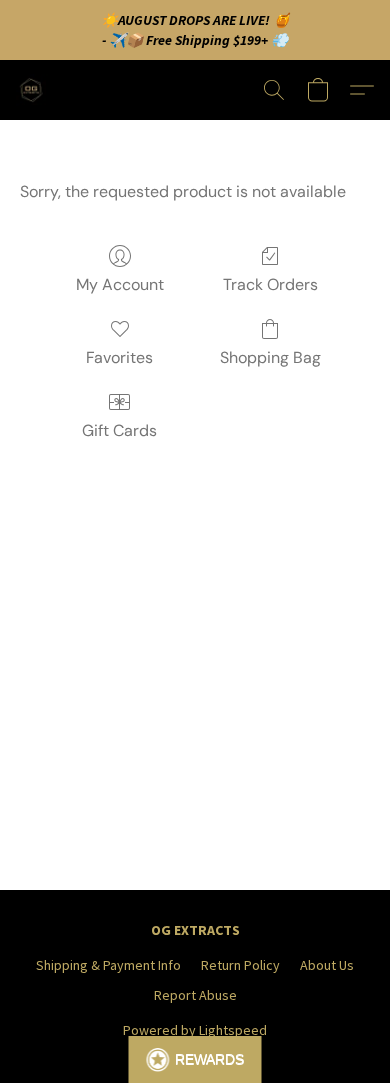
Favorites (119, 357)
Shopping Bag (270, 357)
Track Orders (270, 284)
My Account (120, 284)
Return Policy (240, 965)
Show (195, 1059)
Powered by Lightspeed (195, 1030)
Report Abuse (195, 995)
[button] (34, 90)
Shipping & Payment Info (108, 965)
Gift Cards (119, 430)
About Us (327, 965)
